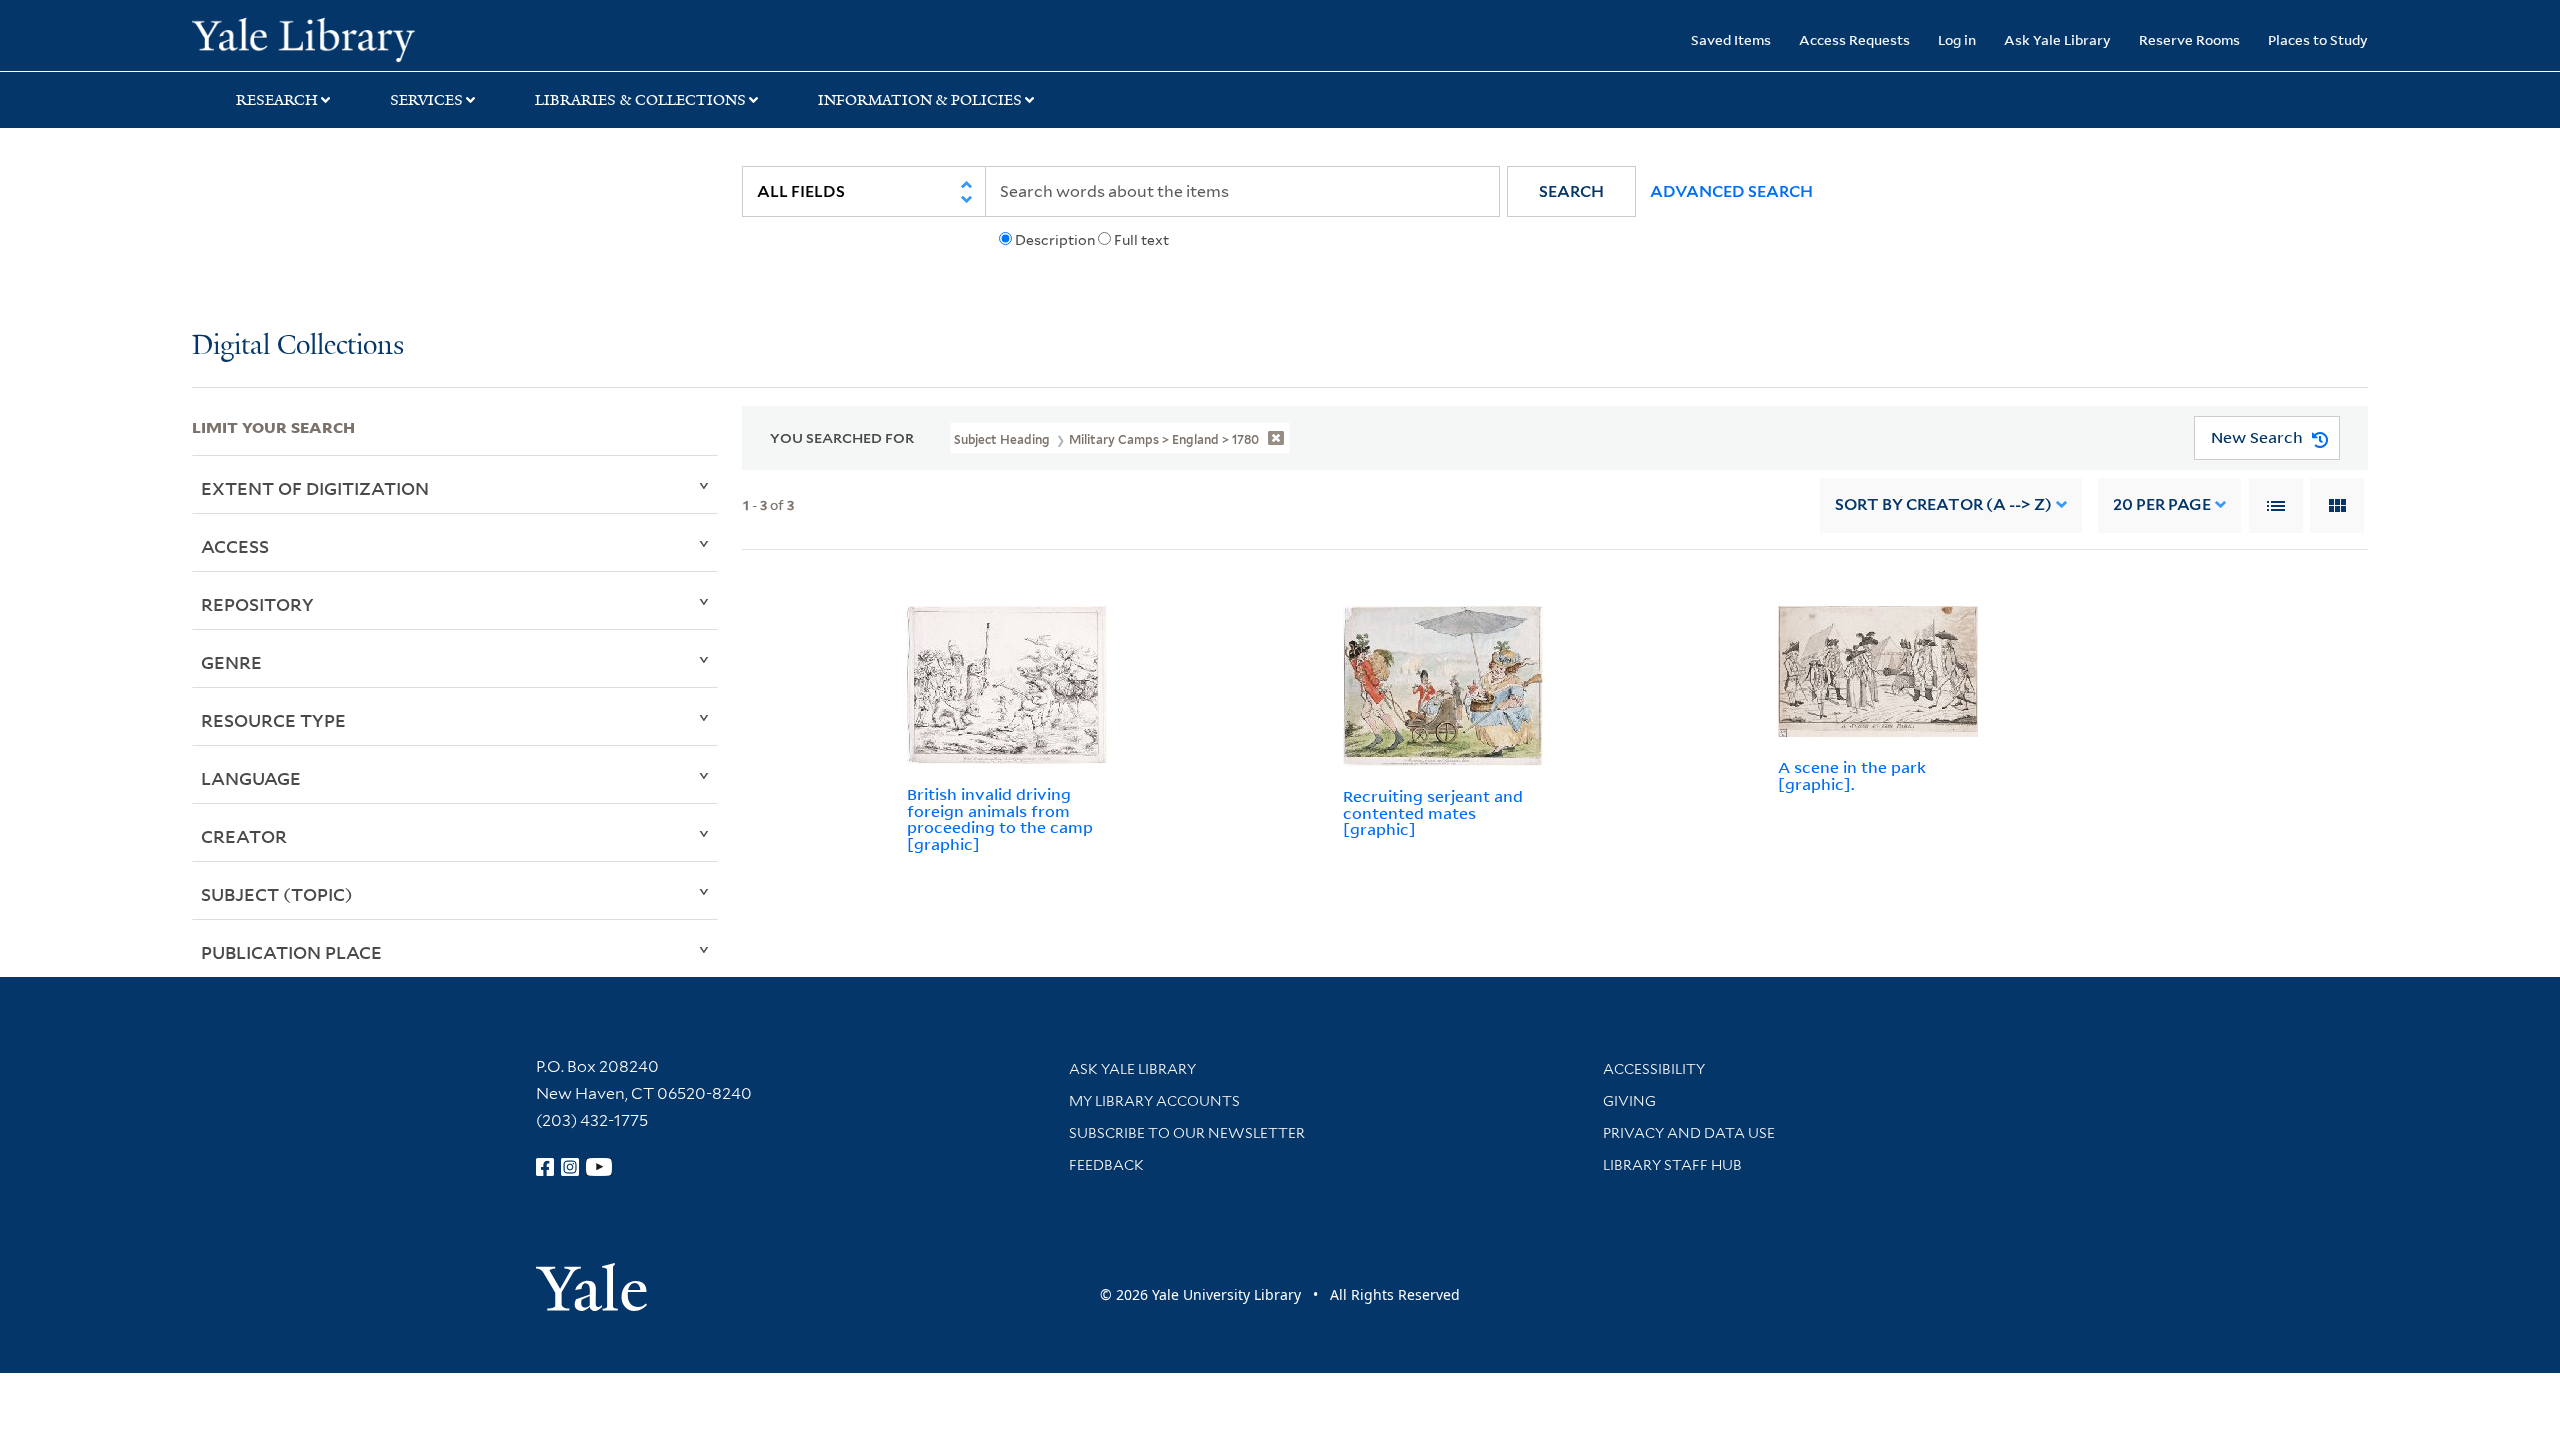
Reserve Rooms (2189, 39)
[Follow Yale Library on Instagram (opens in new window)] (570, 1167)
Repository (257, 604)
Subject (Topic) (277, 894)
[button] (1571, 191)
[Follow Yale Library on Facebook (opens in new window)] (545, 1167)
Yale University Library (355, 38)
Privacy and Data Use (1689, 1133)
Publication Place (291, 952)
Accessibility (1654, 1069)
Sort (1943, 504)
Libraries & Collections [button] (640, 100)
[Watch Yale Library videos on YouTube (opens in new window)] (599, 1167)
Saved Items (1731, 39)
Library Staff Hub (1672, 1165)
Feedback (1106, 1165)
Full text (1141, 240)
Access (235, 546)
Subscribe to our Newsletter (1187, 1133)
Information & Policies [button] (920, 100)
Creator (244, 836)
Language (251, 778)
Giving (1629, 1101)
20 (2162, 504)
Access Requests (1854, 39)
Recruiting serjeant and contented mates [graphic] (1433, 813)
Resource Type (273, 720)
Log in (1957, 39)
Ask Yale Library (2057, 39)
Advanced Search (1731, 191)
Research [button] (277, 100)
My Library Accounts (1154, 1101)
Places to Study (2318, 39)
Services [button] (426, 100)
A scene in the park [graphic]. (1852, 775)
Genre (231, 662)
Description (1055, 240)
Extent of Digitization (315, 488)
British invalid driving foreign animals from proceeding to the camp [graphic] (1000, 819)
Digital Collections (298, 346)
